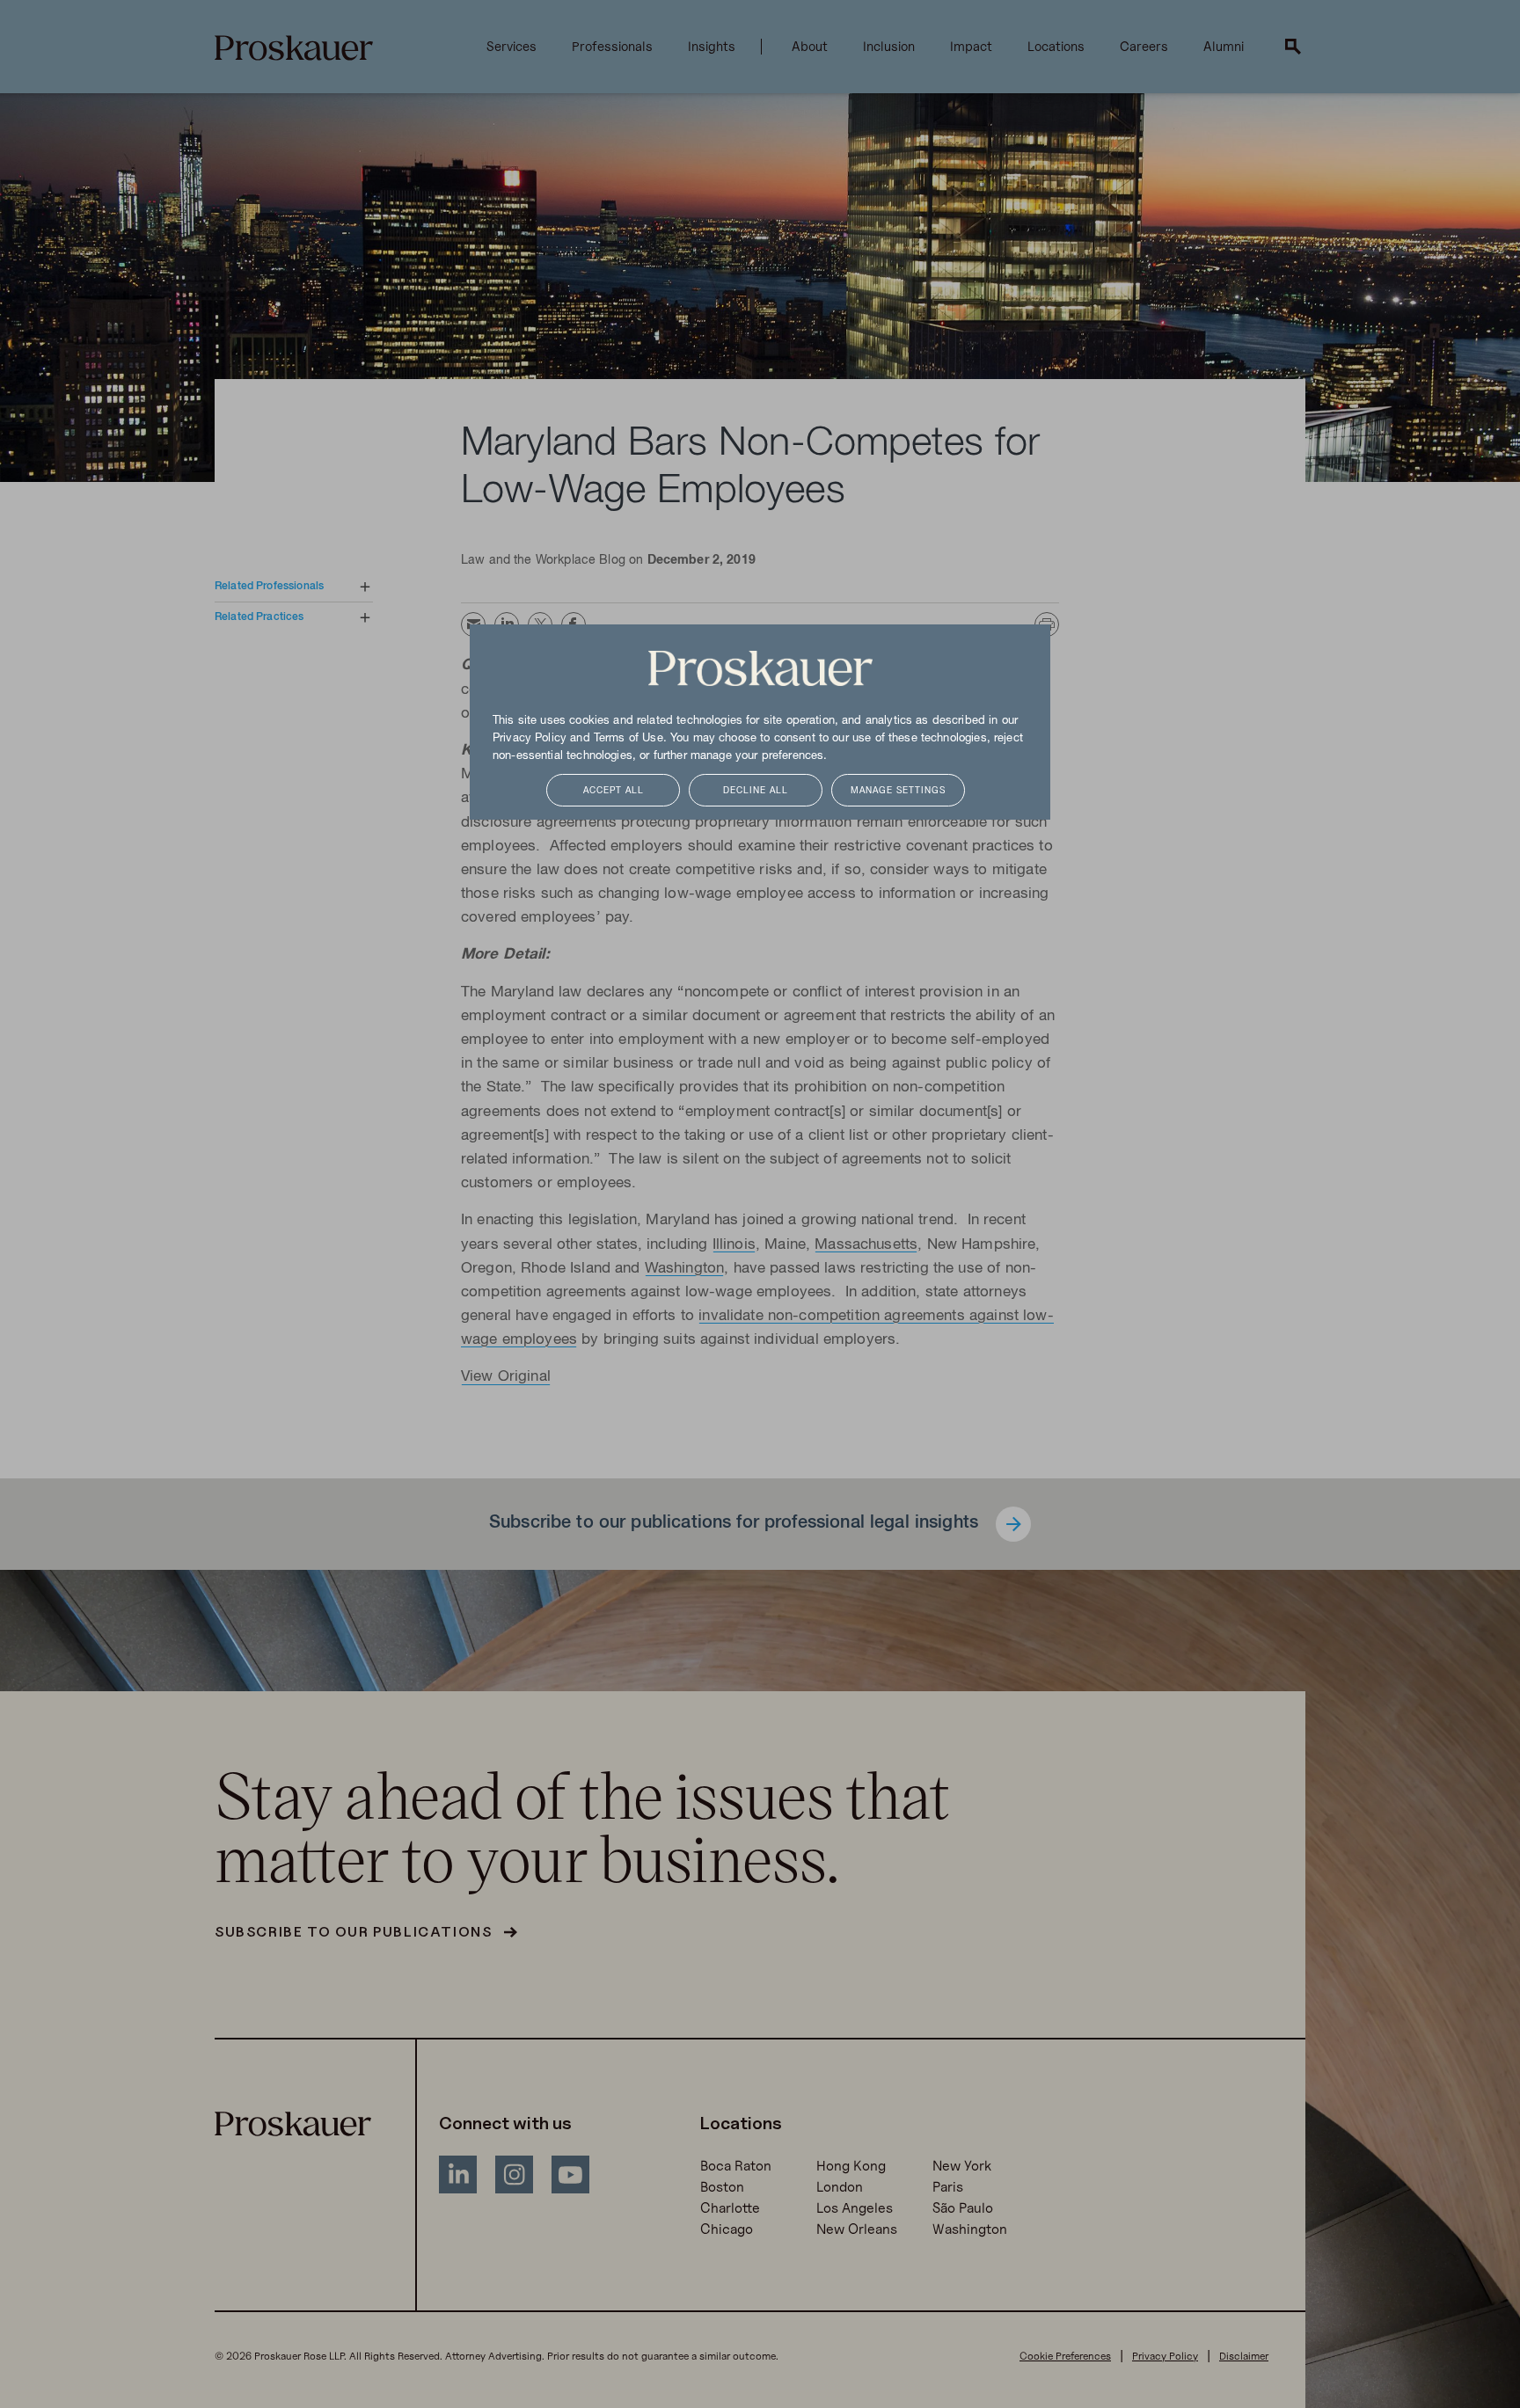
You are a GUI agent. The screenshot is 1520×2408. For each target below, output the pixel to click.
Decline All (756, 791)
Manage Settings (898, 791)
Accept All (614, 791)
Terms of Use (628, 739)
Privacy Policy (530, 739)
